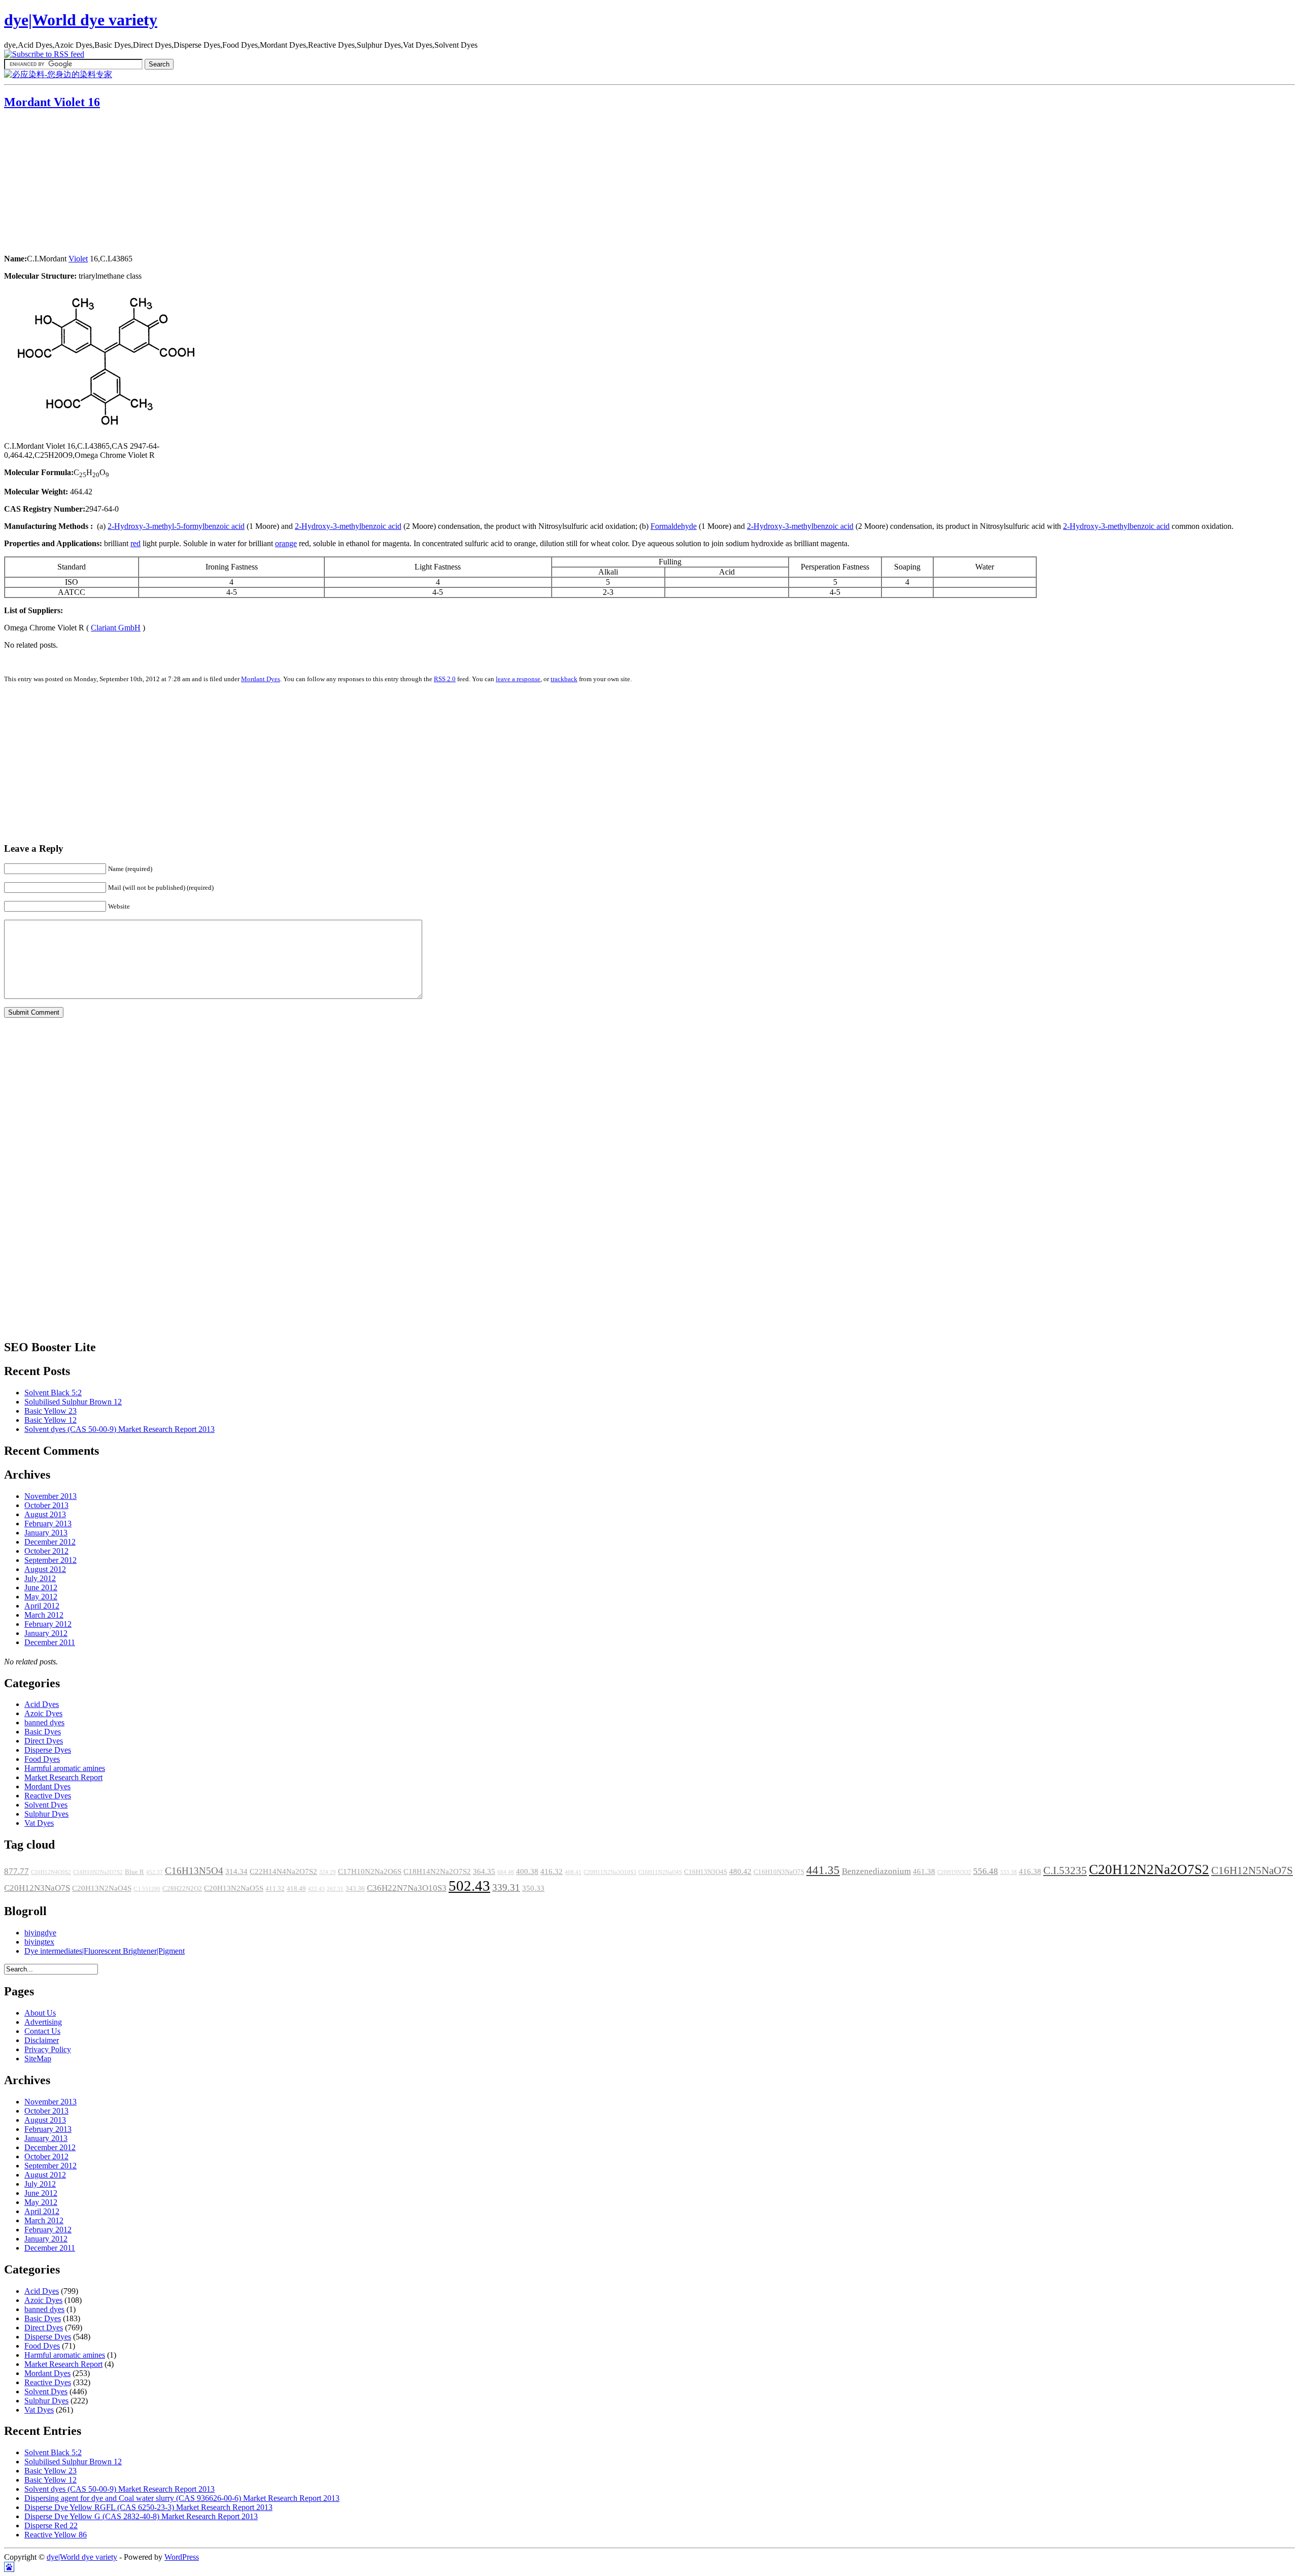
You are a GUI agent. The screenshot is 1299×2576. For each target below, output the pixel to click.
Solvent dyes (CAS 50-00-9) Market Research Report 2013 (119, 1429)
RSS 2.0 (445, 679)
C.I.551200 (147, 1889)
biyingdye (40, 1933)
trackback (564, 679)
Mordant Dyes (261, 679)
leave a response (518, 679)
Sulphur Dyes (46, 1814)
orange (286, 543)
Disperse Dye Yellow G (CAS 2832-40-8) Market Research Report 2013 (141, 2516)
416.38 (1030, 1871)
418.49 (296, 1889)
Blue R (134, 1872)
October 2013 (46, 1505)
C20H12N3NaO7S (37, 1888)
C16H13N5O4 (194, 1871)
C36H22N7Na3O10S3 (407, 1888)
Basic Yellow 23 (50, 1411)
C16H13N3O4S (706, 1872)
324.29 (328, 1872)
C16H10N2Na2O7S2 (98, 1872)
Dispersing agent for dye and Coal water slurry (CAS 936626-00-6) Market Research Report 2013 (182, 2498)
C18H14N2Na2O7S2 (437, 1871)
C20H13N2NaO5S (234, 1888)
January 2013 (46, 1533)
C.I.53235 (1065, 1870)
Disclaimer (42, 2040)
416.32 (552, 1871)
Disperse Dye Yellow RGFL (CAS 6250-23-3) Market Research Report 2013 (148, 2507)
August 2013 (45, 1514)
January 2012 (46, 1633)
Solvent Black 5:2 (53, 1393)
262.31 (335, 1889)
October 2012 (46, 1551)
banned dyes (44, 1722)
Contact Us (42, 2031)
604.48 (506, 1872)
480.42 (740, 1871)
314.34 (236, 1871)
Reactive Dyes (48, 1796)
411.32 (275, 1889)
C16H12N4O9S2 (51, 1872)
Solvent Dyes (46, 1805)
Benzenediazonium (876, 1871)
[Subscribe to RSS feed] (44, 54)
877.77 (16, 1871)
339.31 (506, 1887)
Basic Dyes (43, 1732)
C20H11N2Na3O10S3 (610, 1872)
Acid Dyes (42, 1704)
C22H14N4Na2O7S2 (283, 1871)
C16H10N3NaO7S (779, 1872)
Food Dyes (42, 1759)
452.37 (155, 1872)
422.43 (316, 1889)
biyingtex (39, 1942)
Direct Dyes (44, 1741)
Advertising (43, 2022)
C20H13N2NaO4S (102, 1888)
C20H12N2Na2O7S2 (1149, 1869)
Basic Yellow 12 (50, 1420)
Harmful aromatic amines (65, 1768)
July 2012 (40, 1578)
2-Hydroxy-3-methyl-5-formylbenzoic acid (176, 526)
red (135, 543)
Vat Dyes (39, 1823)
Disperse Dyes (48, 1750)
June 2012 (41, 1587)
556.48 (986, 1871)
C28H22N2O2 (182, 1889)
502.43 (469, 1886)
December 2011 (50, 1642)
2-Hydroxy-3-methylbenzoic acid (348, 526)
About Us (40, 2013)
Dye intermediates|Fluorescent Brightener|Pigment (105, 1951)
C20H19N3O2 (954, 1872)
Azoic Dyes (43, 1713)
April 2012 (42, 1606)
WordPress (182, 2557)
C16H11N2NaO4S (660, 1872)
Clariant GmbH (116, 628)
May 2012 (41, 1597)
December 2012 (50, 1542)
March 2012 (44, 1615)
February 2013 (48, 1524)
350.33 (533, 1888)
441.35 (823, 1870)
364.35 (484, 1871)
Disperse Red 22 (51, 2525)
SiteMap (38, 2059)
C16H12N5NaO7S (1252, 1870)
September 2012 (50, 1560)
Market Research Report (63, 1777)
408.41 (573, 1872)
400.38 (527, 1871)
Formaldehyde (674, 526)
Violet (78, 259)
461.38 (924, 1871)
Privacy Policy (48, 2049)
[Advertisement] (67, 183)
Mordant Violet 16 (52, 102)
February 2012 (48, 1624)
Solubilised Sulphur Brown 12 (73, 1402)
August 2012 (45, 1569)
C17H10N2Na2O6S (370, 1871)
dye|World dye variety (81, 20)
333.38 (1009, 1872)
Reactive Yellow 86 (56, 2535)
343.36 (355, 1889)
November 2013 (50, 1496)
